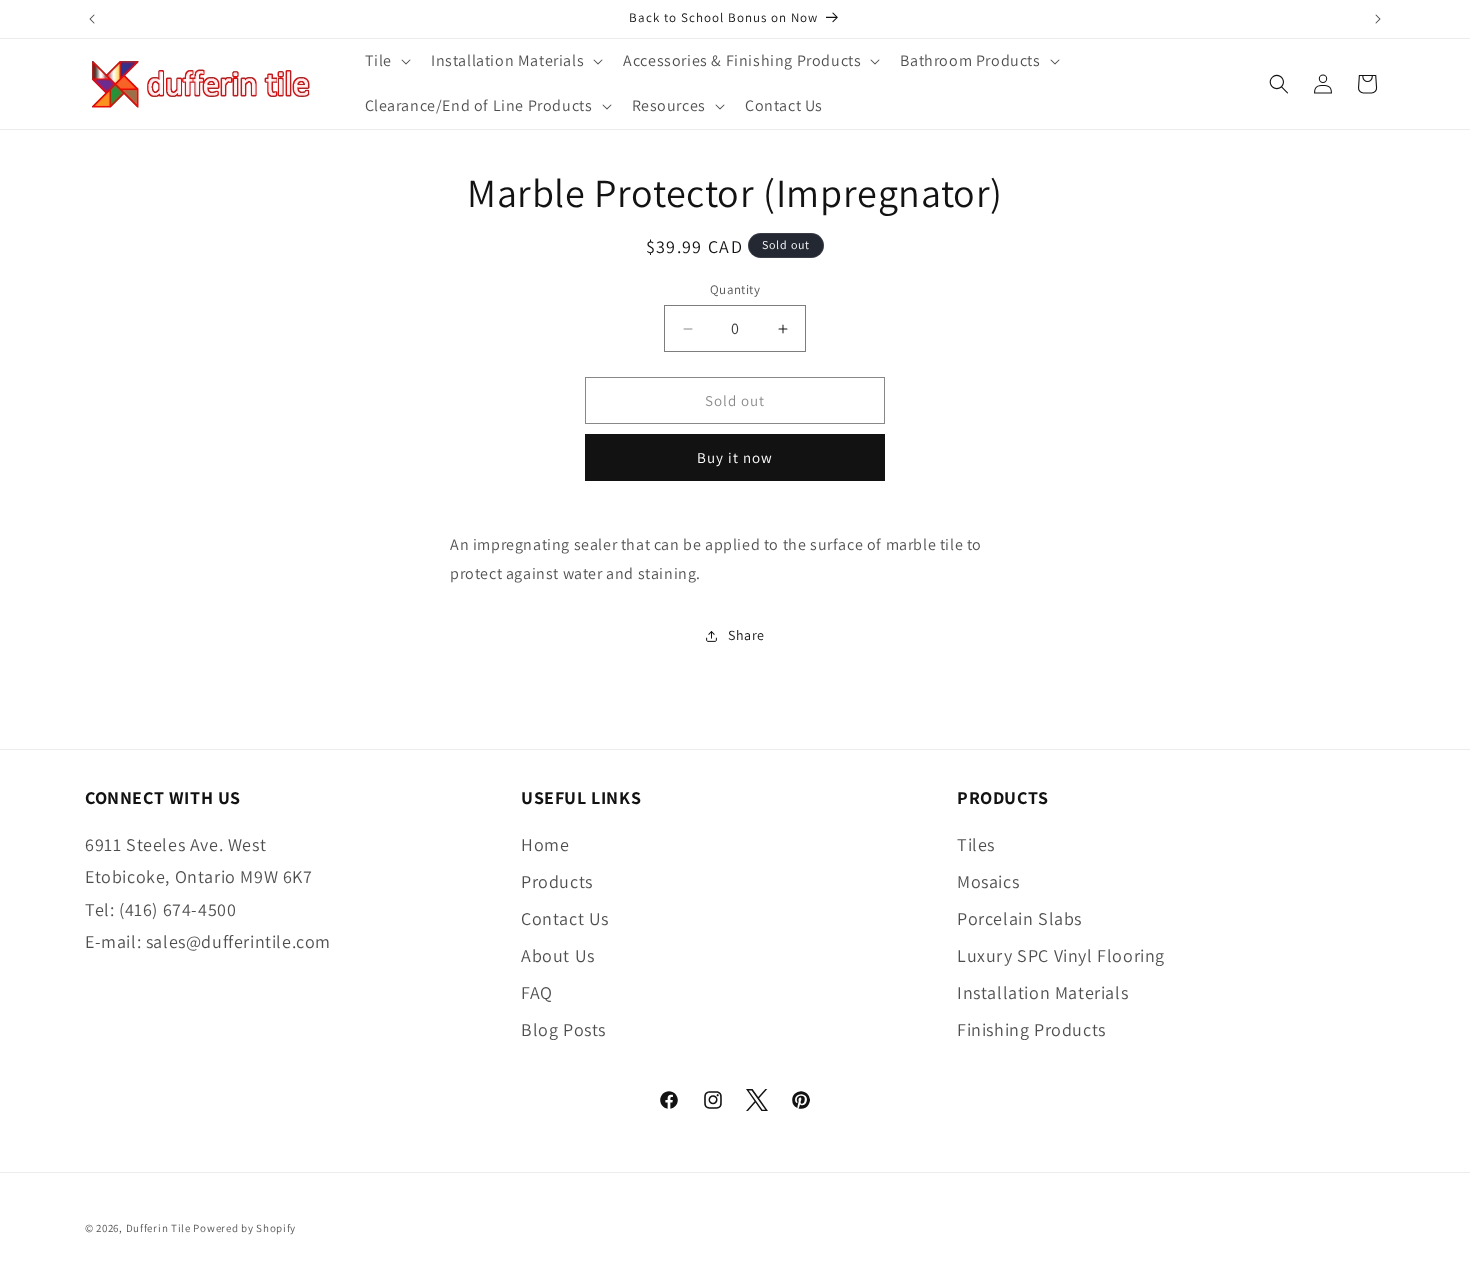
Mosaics (988, 881)
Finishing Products (1031, 1029)
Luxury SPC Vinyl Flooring (1061, 955)
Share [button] (746, 635)
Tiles (976, 844)
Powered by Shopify (244, 1228)
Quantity (735, 289)
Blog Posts (563, 1029)
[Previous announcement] (92, 19)
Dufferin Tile (158, 1228)
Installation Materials (1042, 992)
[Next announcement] (1378, 19)
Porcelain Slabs (1019, 918)
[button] (386, 61)
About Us (558, 955)
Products (557, 881)
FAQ (537, 992)
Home (545, 844)
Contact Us (565, 918)
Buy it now (735, 457)
